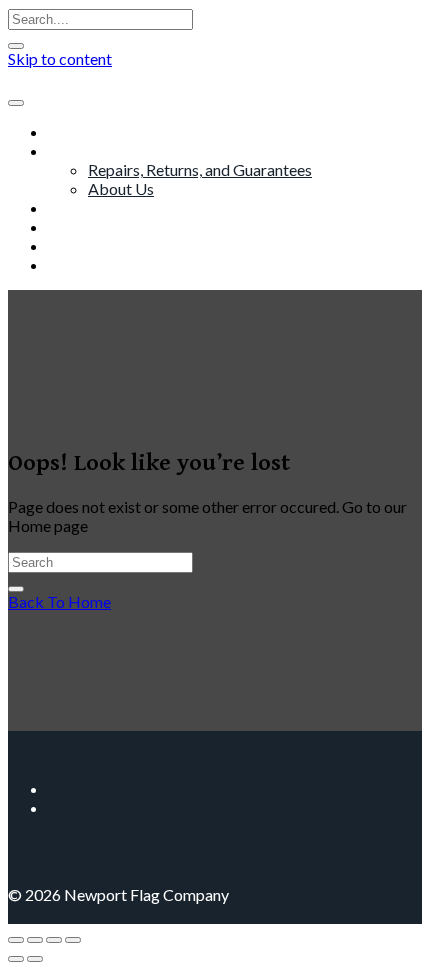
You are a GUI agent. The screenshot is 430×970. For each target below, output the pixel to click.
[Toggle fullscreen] (35, 940)
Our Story (81, 150)
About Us (121, 188)
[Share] (54, 940)
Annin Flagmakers (109, 226)
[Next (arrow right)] (35, 959)
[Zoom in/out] (16, 940)
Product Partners (107, 245)
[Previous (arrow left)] (16, 959)
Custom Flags (95, 207)
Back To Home (59, 601)
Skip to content (60, 58)
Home (69, 131)
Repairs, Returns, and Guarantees (200, 169)
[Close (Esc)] (73, 940)
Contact (76, 264)
